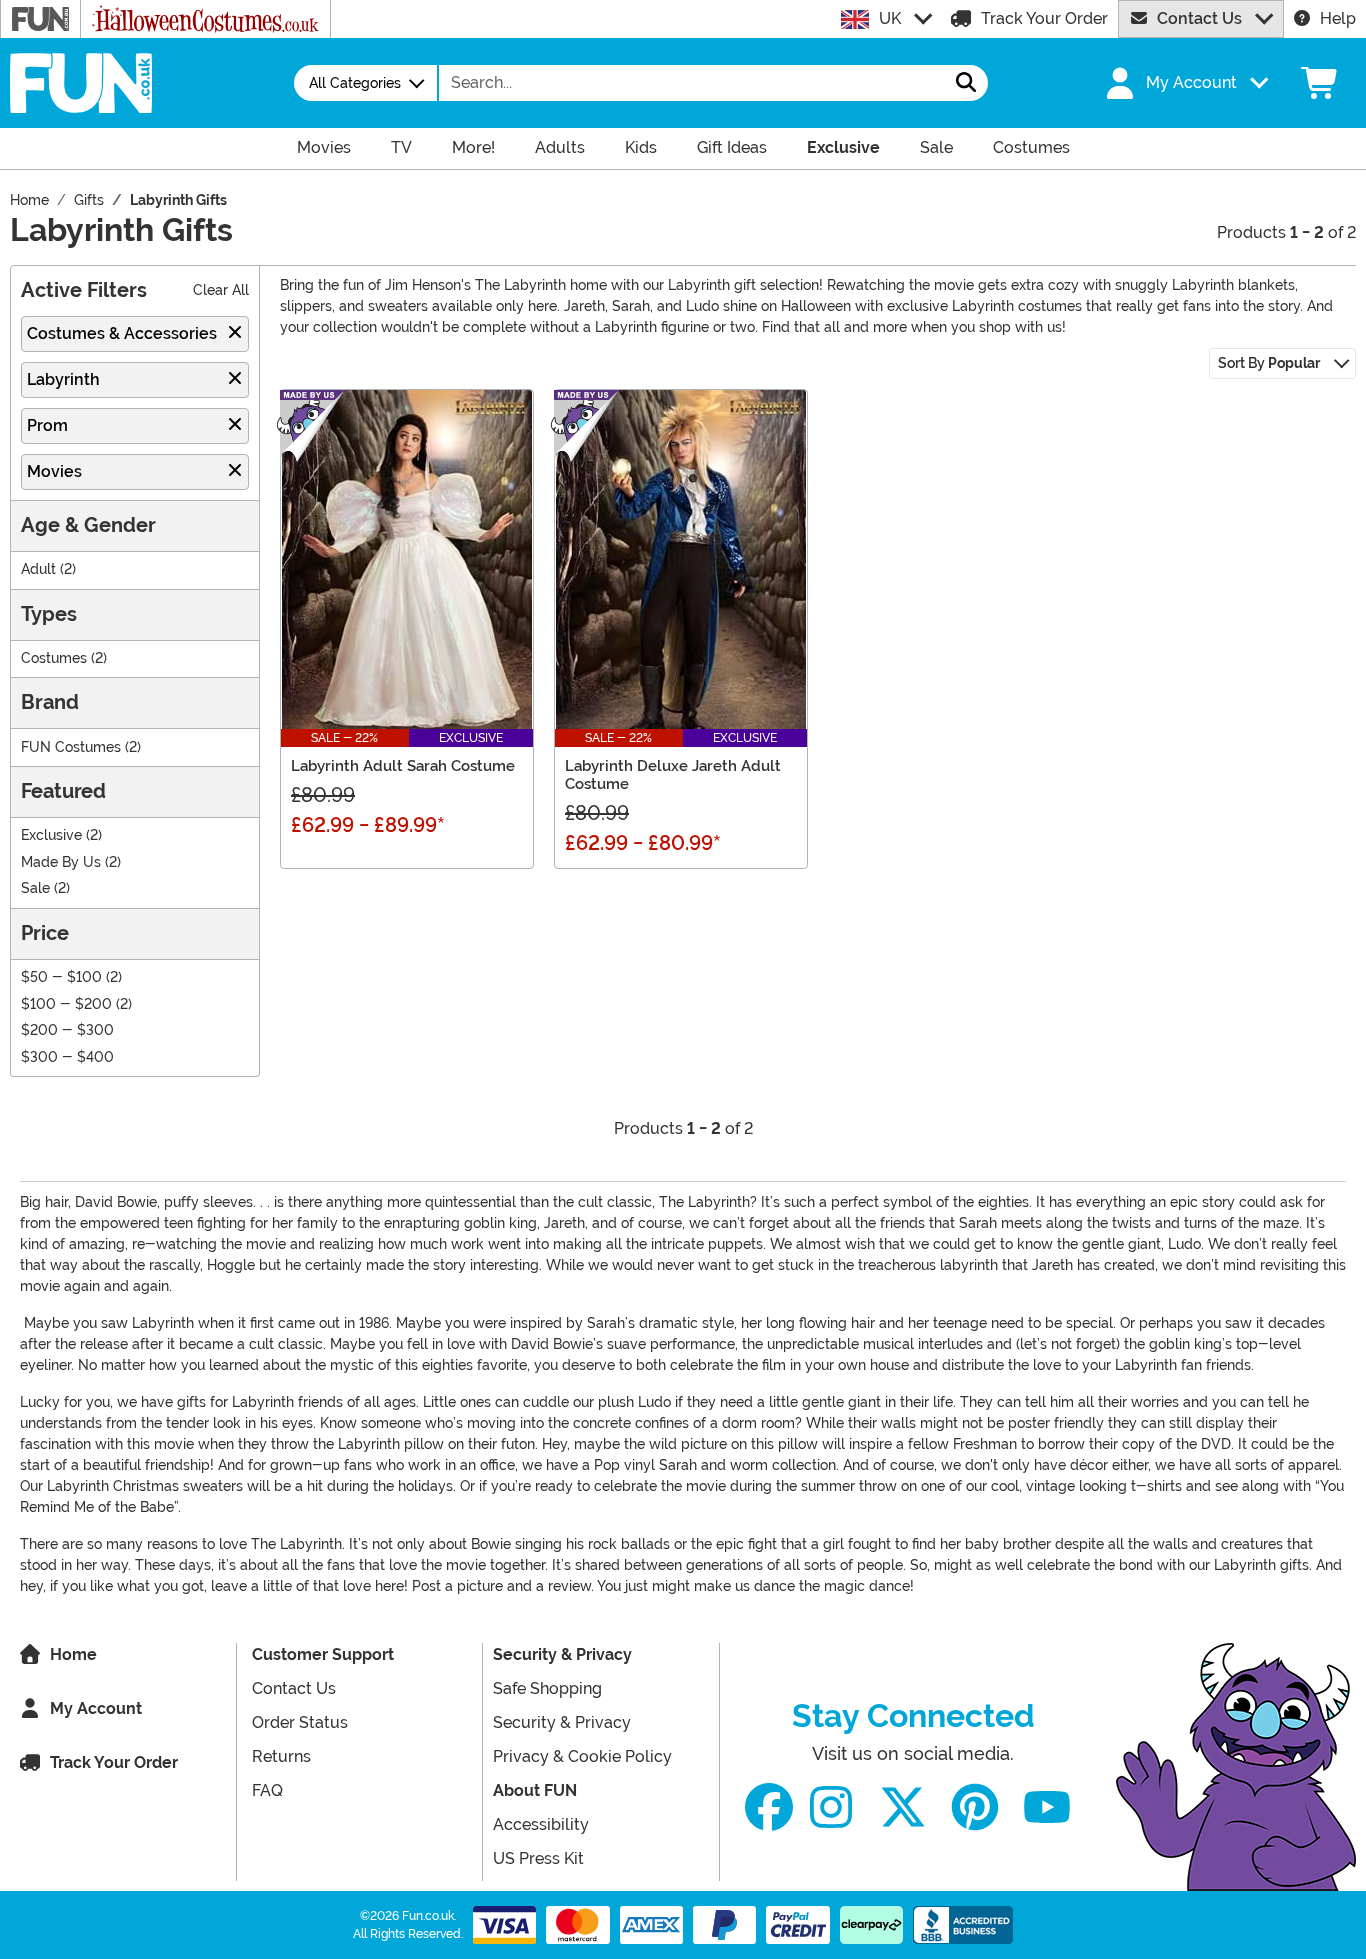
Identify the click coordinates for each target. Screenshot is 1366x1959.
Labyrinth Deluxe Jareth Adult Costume (673, 775)
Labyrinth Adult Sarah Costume (403, 766)
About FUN (535, 1790)
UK (890, 18)
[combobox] (692, 83)
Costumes (54, 658)
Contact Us (1199, 18)
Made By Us (61, 862)
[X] (903, 1807)
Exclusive (51, 835)
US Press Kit (538, 1858)
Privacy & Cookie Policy (582, 1756)
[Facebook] (769, 1807)
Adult (38, 569)
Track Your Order (1044, 18)
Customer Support (323, 1654)
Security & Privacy (562, 1654)
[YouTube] (1047, 1807)
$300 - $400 (67, 1057)
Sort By (1269, 363)
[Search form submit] (966, 83)
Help (1338, 18)
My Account (96, 1708)
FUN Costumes (71, 747)
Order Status (300, 1722)
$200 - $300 (67, 1030)
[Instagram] (831, 1807)
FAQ (267, 1790)
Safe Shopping (547, 1688)
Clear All (221, 290)
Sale (35, 888)
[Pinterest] (975, 1807)
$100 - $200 (66, 1004)
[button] (1185, 83)
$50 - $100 (61, 977)
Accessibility (541, 1824)
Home (73, 1654)
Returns (281, 1756)
